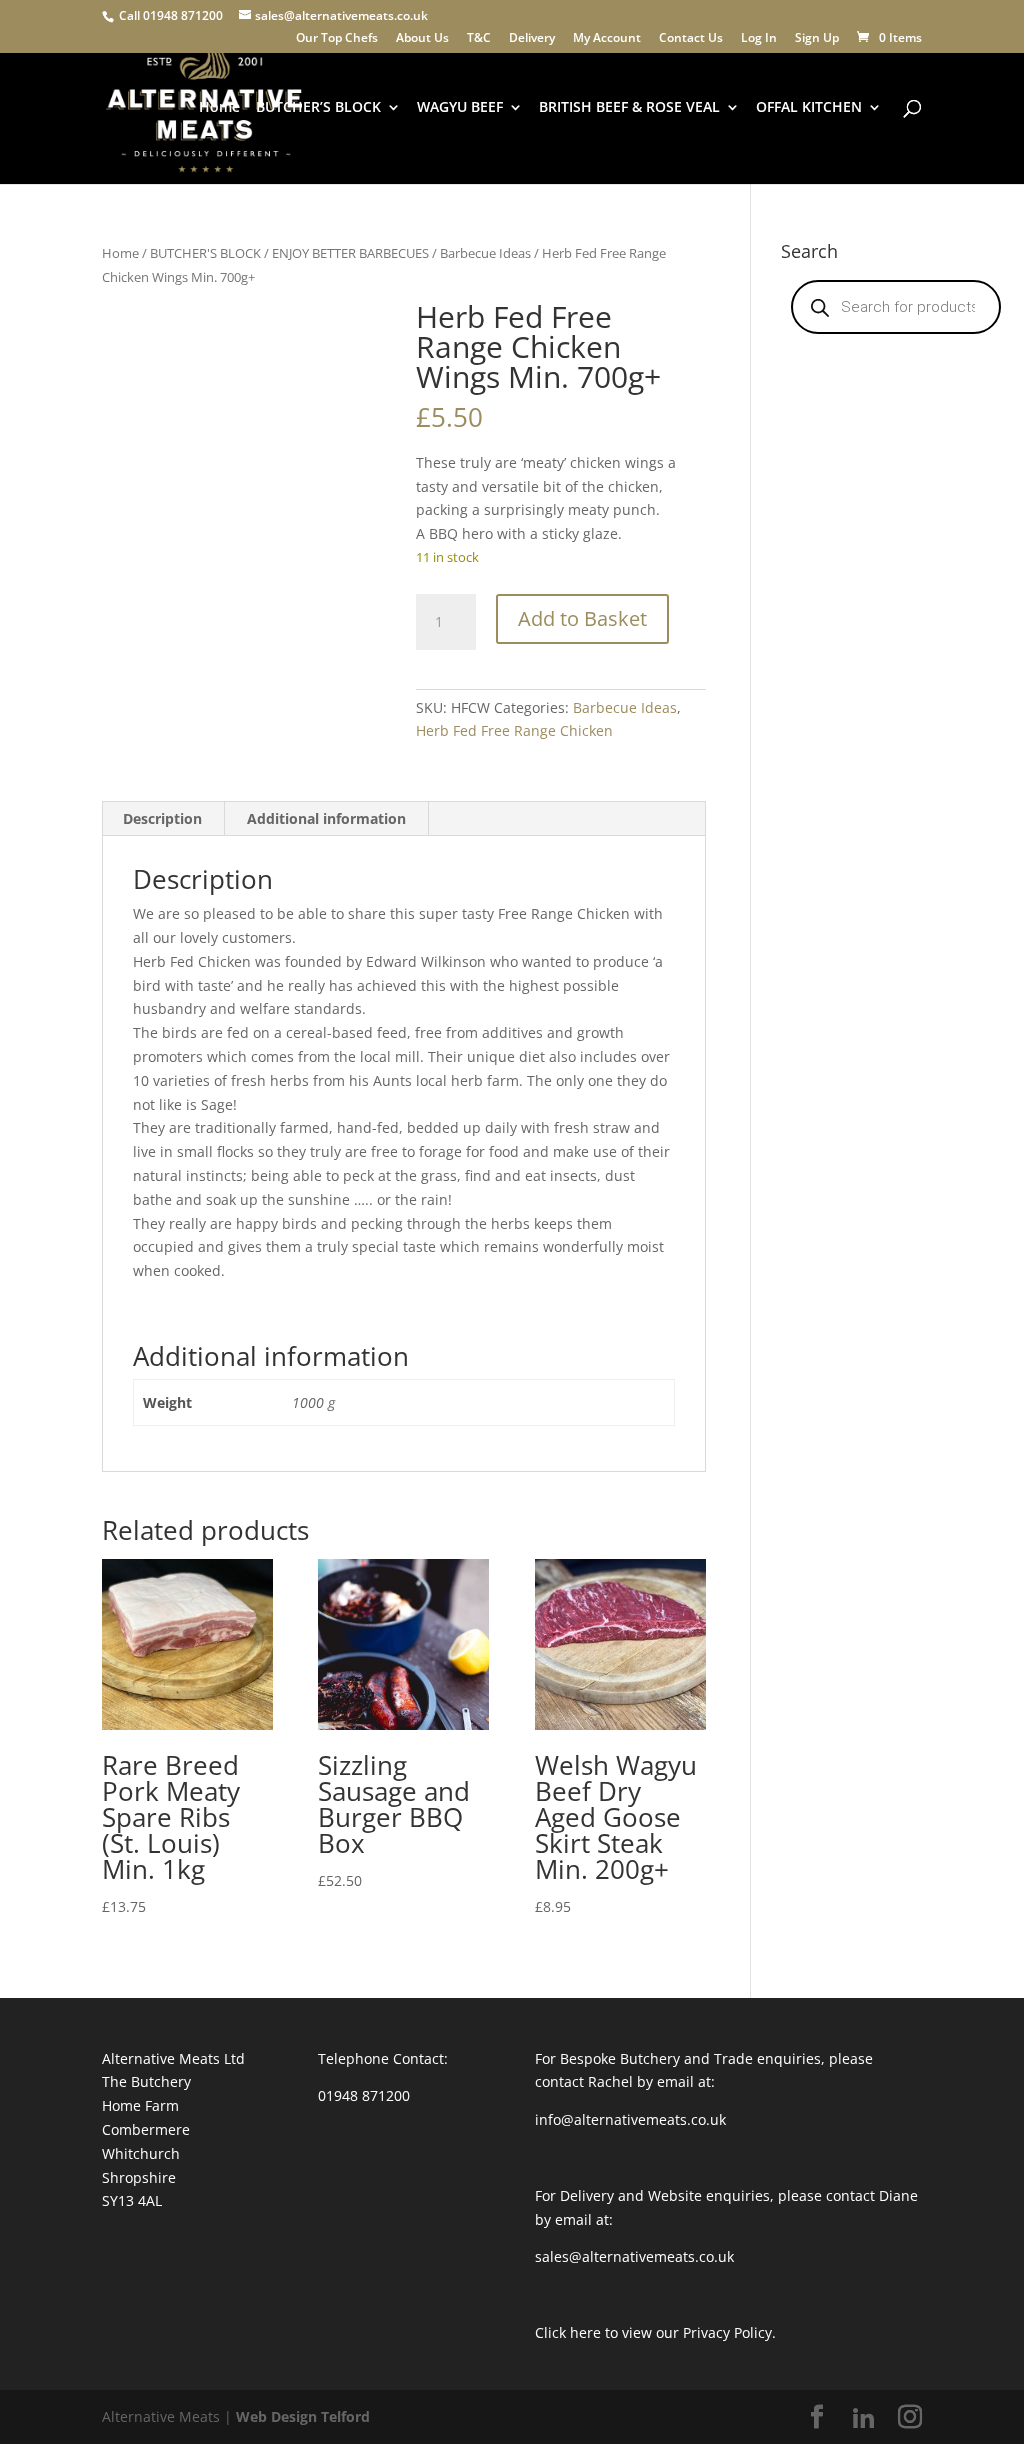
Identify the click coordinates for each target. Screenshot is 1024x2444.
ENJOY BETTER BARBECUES (350, 253)
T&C (479, 39)
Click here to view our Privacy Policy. (655, 2332)
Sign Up (817, 39)
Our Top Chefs (337, 39)
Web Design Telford (303, 2416)
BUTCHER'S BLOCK (205, 253)
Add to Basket (582, 618)
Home (219, 108)
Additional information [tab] (326, 818)
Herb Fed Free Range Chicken (514, 730)
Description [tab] (162, 818)
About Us (422, 39)
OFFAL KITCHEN (809, 108)
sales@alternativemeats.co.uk (634, 2256)
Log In (759, 39)
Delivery (532, 39)
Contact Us (691, 39)
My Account (607, 39)
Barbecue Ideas (485, 253)
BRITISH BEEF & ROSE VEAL (629, 108)
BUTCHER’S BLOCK (318, 108)
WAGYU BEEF (460, 108)
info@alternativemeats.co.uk (630, 2119)
